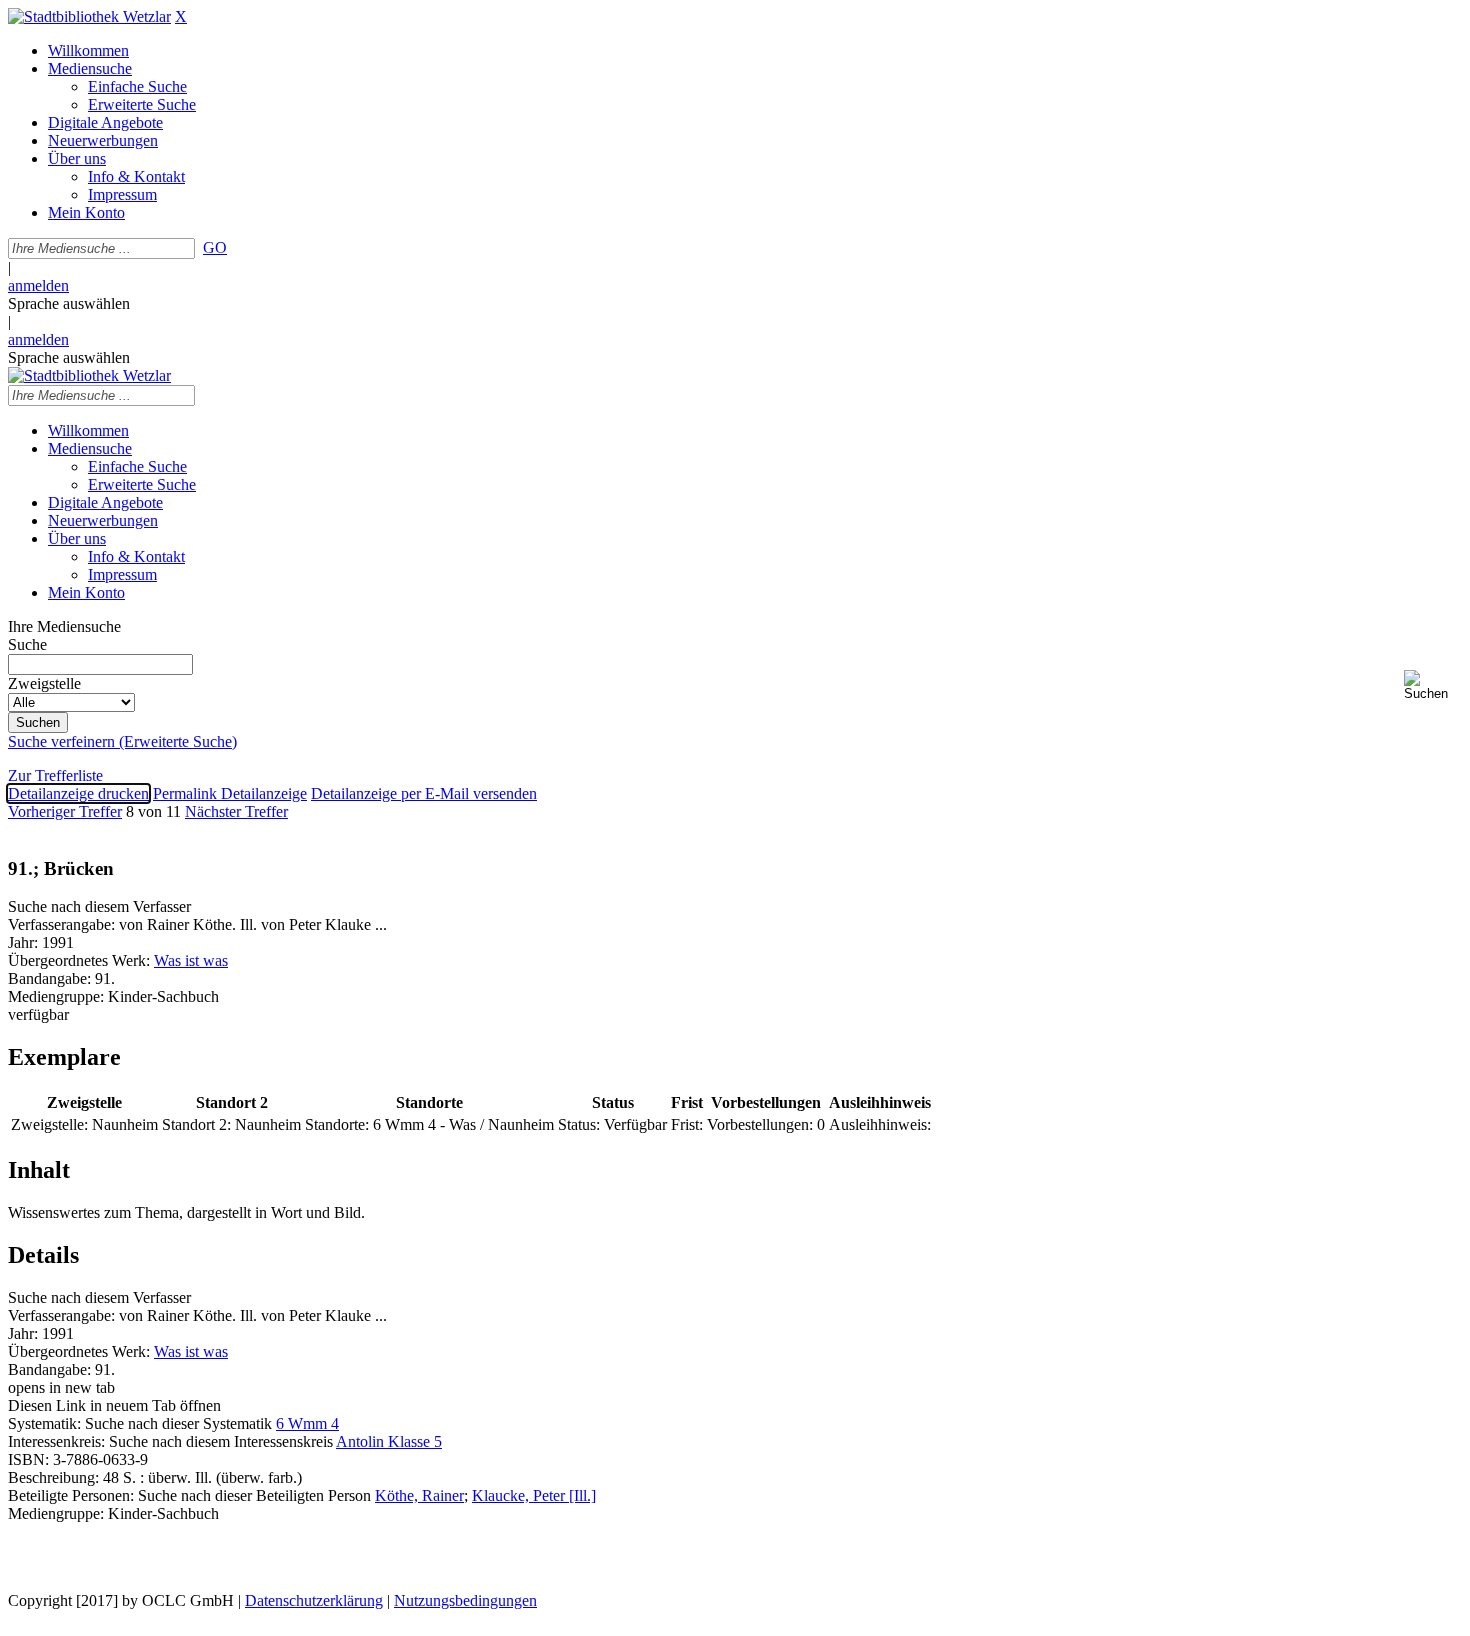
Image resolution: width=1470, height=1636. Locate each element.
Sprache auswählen (69, 303)
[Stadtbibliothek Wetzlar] (89, 16)
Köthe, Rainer (419, 1495)
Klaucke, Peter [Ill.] (534, 1495)
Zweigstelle (44, 683)
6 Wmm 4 (307, 1423)
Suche (27, 644)
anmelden (38, 285)
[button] (1433, 685)
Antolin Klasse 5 (389, 1441)
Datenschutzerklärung (314, 1600)
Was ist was (191, 960)
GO (215, 247)
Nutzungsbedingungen (465, 1600)
